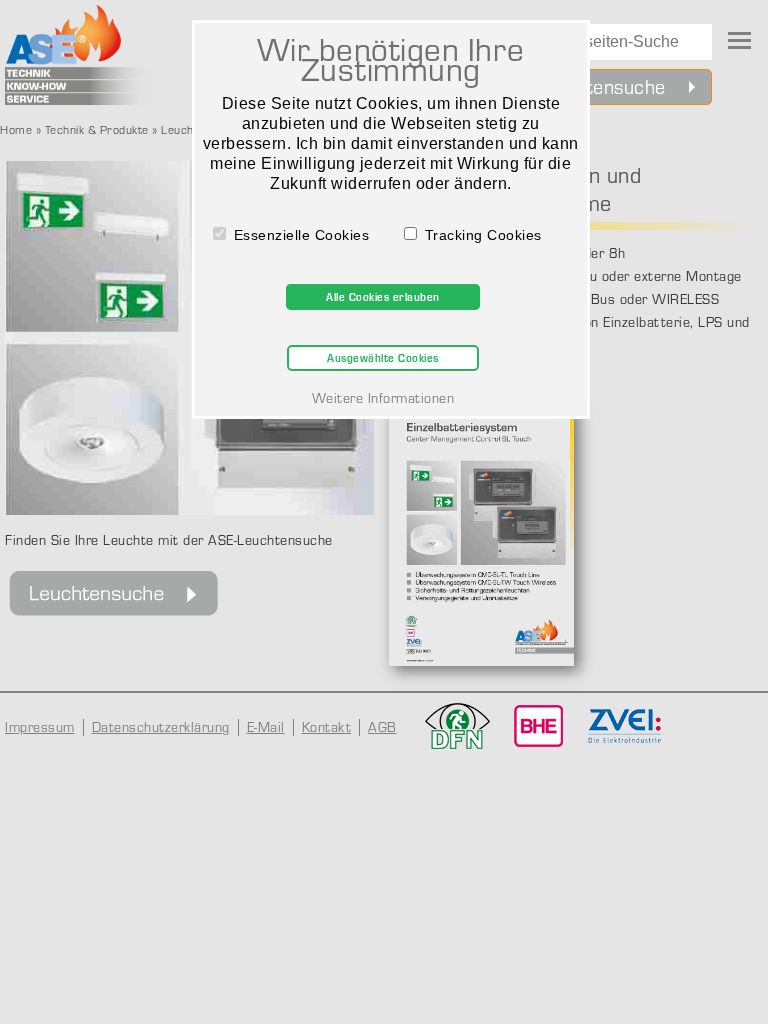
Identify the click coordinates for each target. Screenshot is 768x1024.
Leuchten (186, 129)
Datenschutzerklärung (161, 727)
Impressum (40, 727)
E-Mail (266, 727)
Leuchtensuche (599, 86)
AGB (382, 727)
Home (16, 129)
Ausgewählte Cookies (383, 358)
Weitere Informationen (383, 398)
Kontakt (327, 727)
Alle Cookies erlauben (383, 297)
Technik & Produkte (97, 129)
